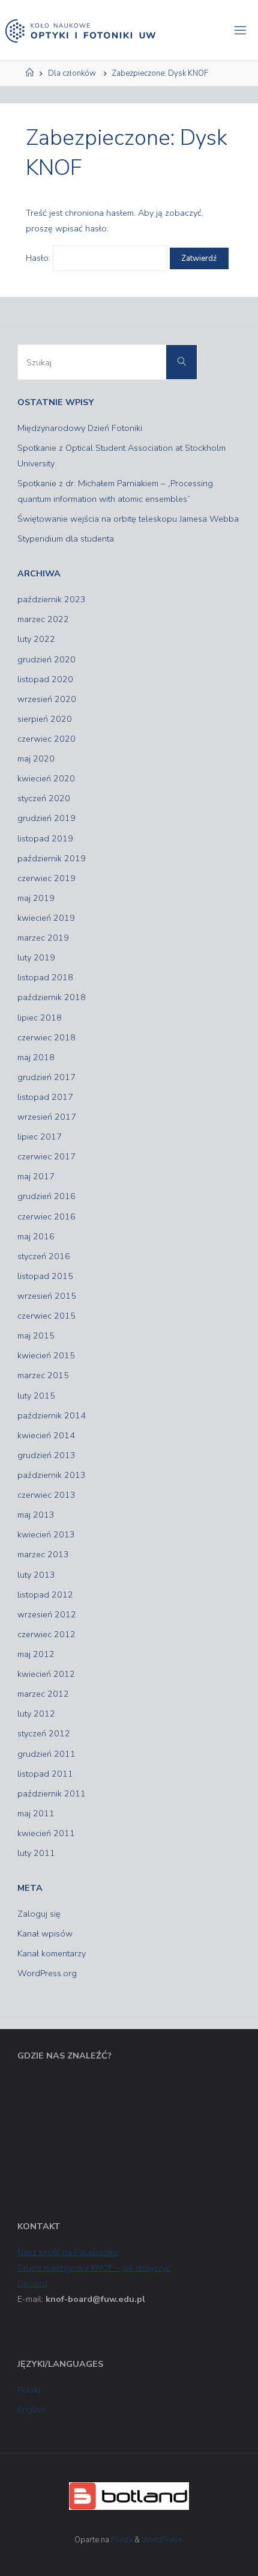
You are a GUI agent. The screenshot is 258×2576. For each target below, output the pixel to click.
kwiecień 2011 (46, 1833)
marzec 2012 (43, 1694)
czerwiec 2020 (46, 739)
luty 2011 (36, 1853)
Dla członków (72, 73)
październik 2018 (52, 997)
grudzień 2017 (46, 1077)
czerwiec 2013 (46, 1495)
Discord (32, 2283)
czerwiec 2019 (46, 878)
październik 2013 (52, 1475)
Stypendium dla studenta (66, 539)
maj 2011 (36, 1813)
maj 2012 (36, 1654)
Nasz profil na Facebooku (68, 2252)
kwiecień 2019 (46, 918)
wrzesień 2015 (47, 1296)
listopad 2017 (45, 1097)
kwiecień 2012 (46, 1674)
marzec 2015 (43, 1375)
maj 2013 (36, 1515)
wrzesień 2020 (47, 699)
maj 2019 (36, 898)
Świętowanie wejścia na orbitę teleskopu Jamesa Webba (128, 519)
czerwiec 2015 (46, 1316)
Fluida (121, 2540)
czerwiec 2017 (46, 1156)
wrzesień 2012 (47, 1614)
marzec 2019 (43, 938)
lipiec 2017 (40, 1137)
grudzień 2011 (46, 1754)
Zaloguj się (39, 1914)
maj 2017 (36, 1176)
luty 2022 (36, 639)
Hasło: (39, 258)
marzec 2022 (43, 619)
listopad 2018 (45, 977)
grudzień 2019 (46, 818)
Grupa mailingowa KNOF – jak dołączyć (94, 2268)
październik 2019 (52, 858)
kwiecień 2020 (46, 778)
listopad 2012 (45, 1595)
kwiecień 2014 (46, 1435)
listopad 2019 (45, 838)
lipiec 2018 (40, 1018)
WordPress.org (47, 1973)
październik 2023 (52, 599)
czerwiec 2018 (46, 1037)
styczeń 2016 (44, 1256)
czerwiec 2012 (46, 1634)
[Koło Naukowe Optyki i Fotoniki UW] (80, 30)
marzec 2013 (43, 1554)
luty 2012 (36, 1714)
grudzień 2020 (46, 659)
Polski (29, 2390)
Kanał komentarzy (52, 1953)
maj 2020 (36, 758)
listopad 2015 (45, 1276)
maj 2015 (36, 1335)
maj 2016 (36, 1236)
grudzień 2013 (46, 1455)
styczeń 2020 (44, 798)
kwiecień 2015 (46, 1355)
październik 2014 (52, 1415)
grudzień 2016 (46, 1196)
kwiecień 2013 (46, 1534)
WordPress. (163, 2540)
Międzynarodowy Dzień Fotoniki (80, 428)
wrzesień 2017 (47, 1117)
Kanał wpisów (45, 1934)
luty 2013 (36, 1575)
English (31, 2410)
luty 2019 (36, 957)
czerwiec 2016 (46, 1216)
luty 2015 (36, 1396)
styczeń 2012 (44, 1733)
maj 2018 (36, 1057)
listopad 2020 (45, 679)
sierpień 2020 (45, 719)
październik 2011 (52, 1793)
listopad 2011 (45, 1774)
